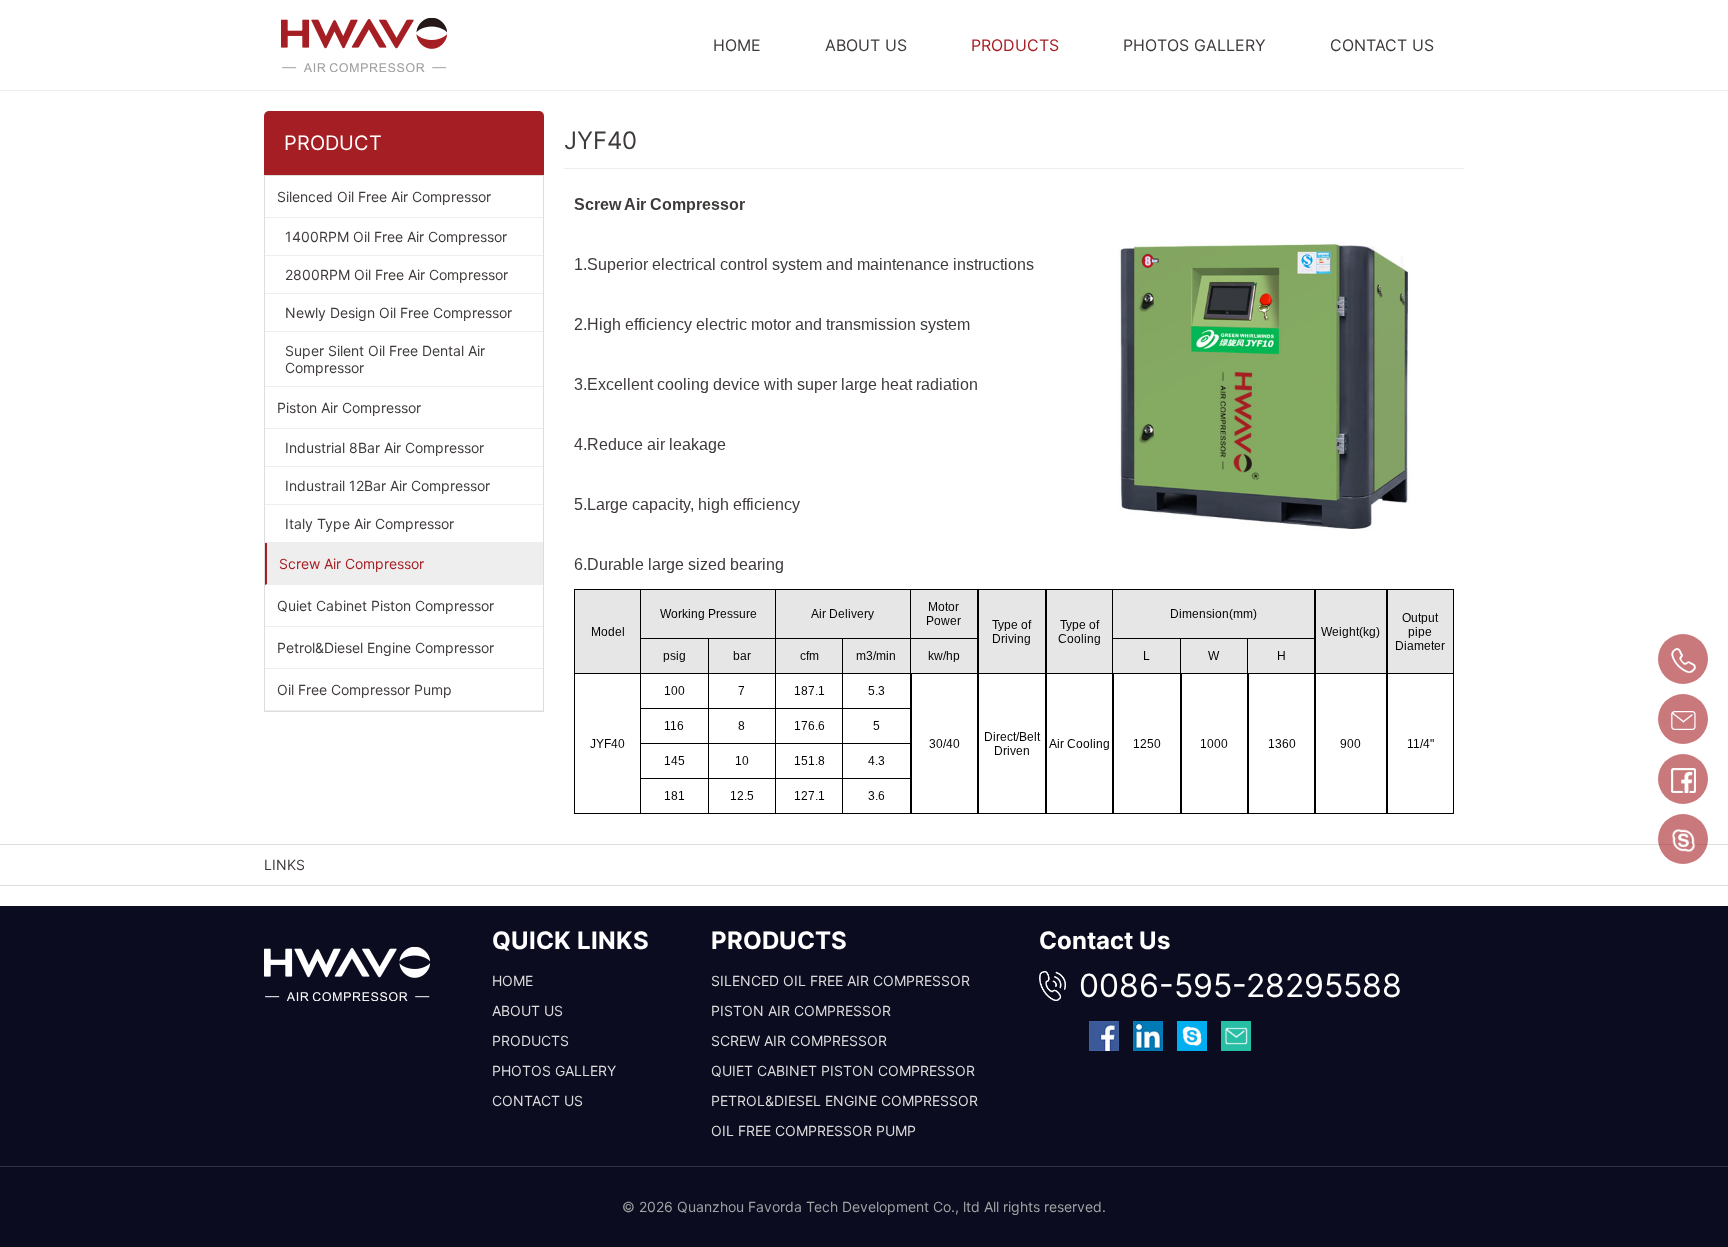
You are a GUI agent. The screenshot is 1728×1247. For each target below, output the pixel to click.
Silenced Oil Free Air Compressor (384, 196)
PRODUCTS (1015, 45)
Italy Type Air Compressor (369, 523)
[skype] (1192, 1035)
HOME (737, 45)
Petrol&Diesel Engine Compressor (385, 647)
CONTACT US (1382, 45)
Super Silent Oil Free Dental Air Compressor (385, 359)
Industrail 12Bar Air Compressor (387, 485)
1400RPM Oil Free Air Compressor (396, 236)
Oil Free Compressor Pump (364, 689)
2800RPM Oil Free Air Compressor (396, 274)
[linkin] (1148, 1035)
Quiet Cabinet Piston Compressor (385, 605)
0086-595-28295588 (1240, 985)
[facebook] (1104, 1035)
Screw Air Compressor (351, 563)
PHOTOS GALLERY (1194, 45)
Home (512, 980)
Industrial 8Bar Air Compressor (384, 447)
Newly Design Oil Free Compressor (398, 312)
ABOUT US (866, 45)
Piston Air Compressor (349, 407)
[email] (1236, 1035)
